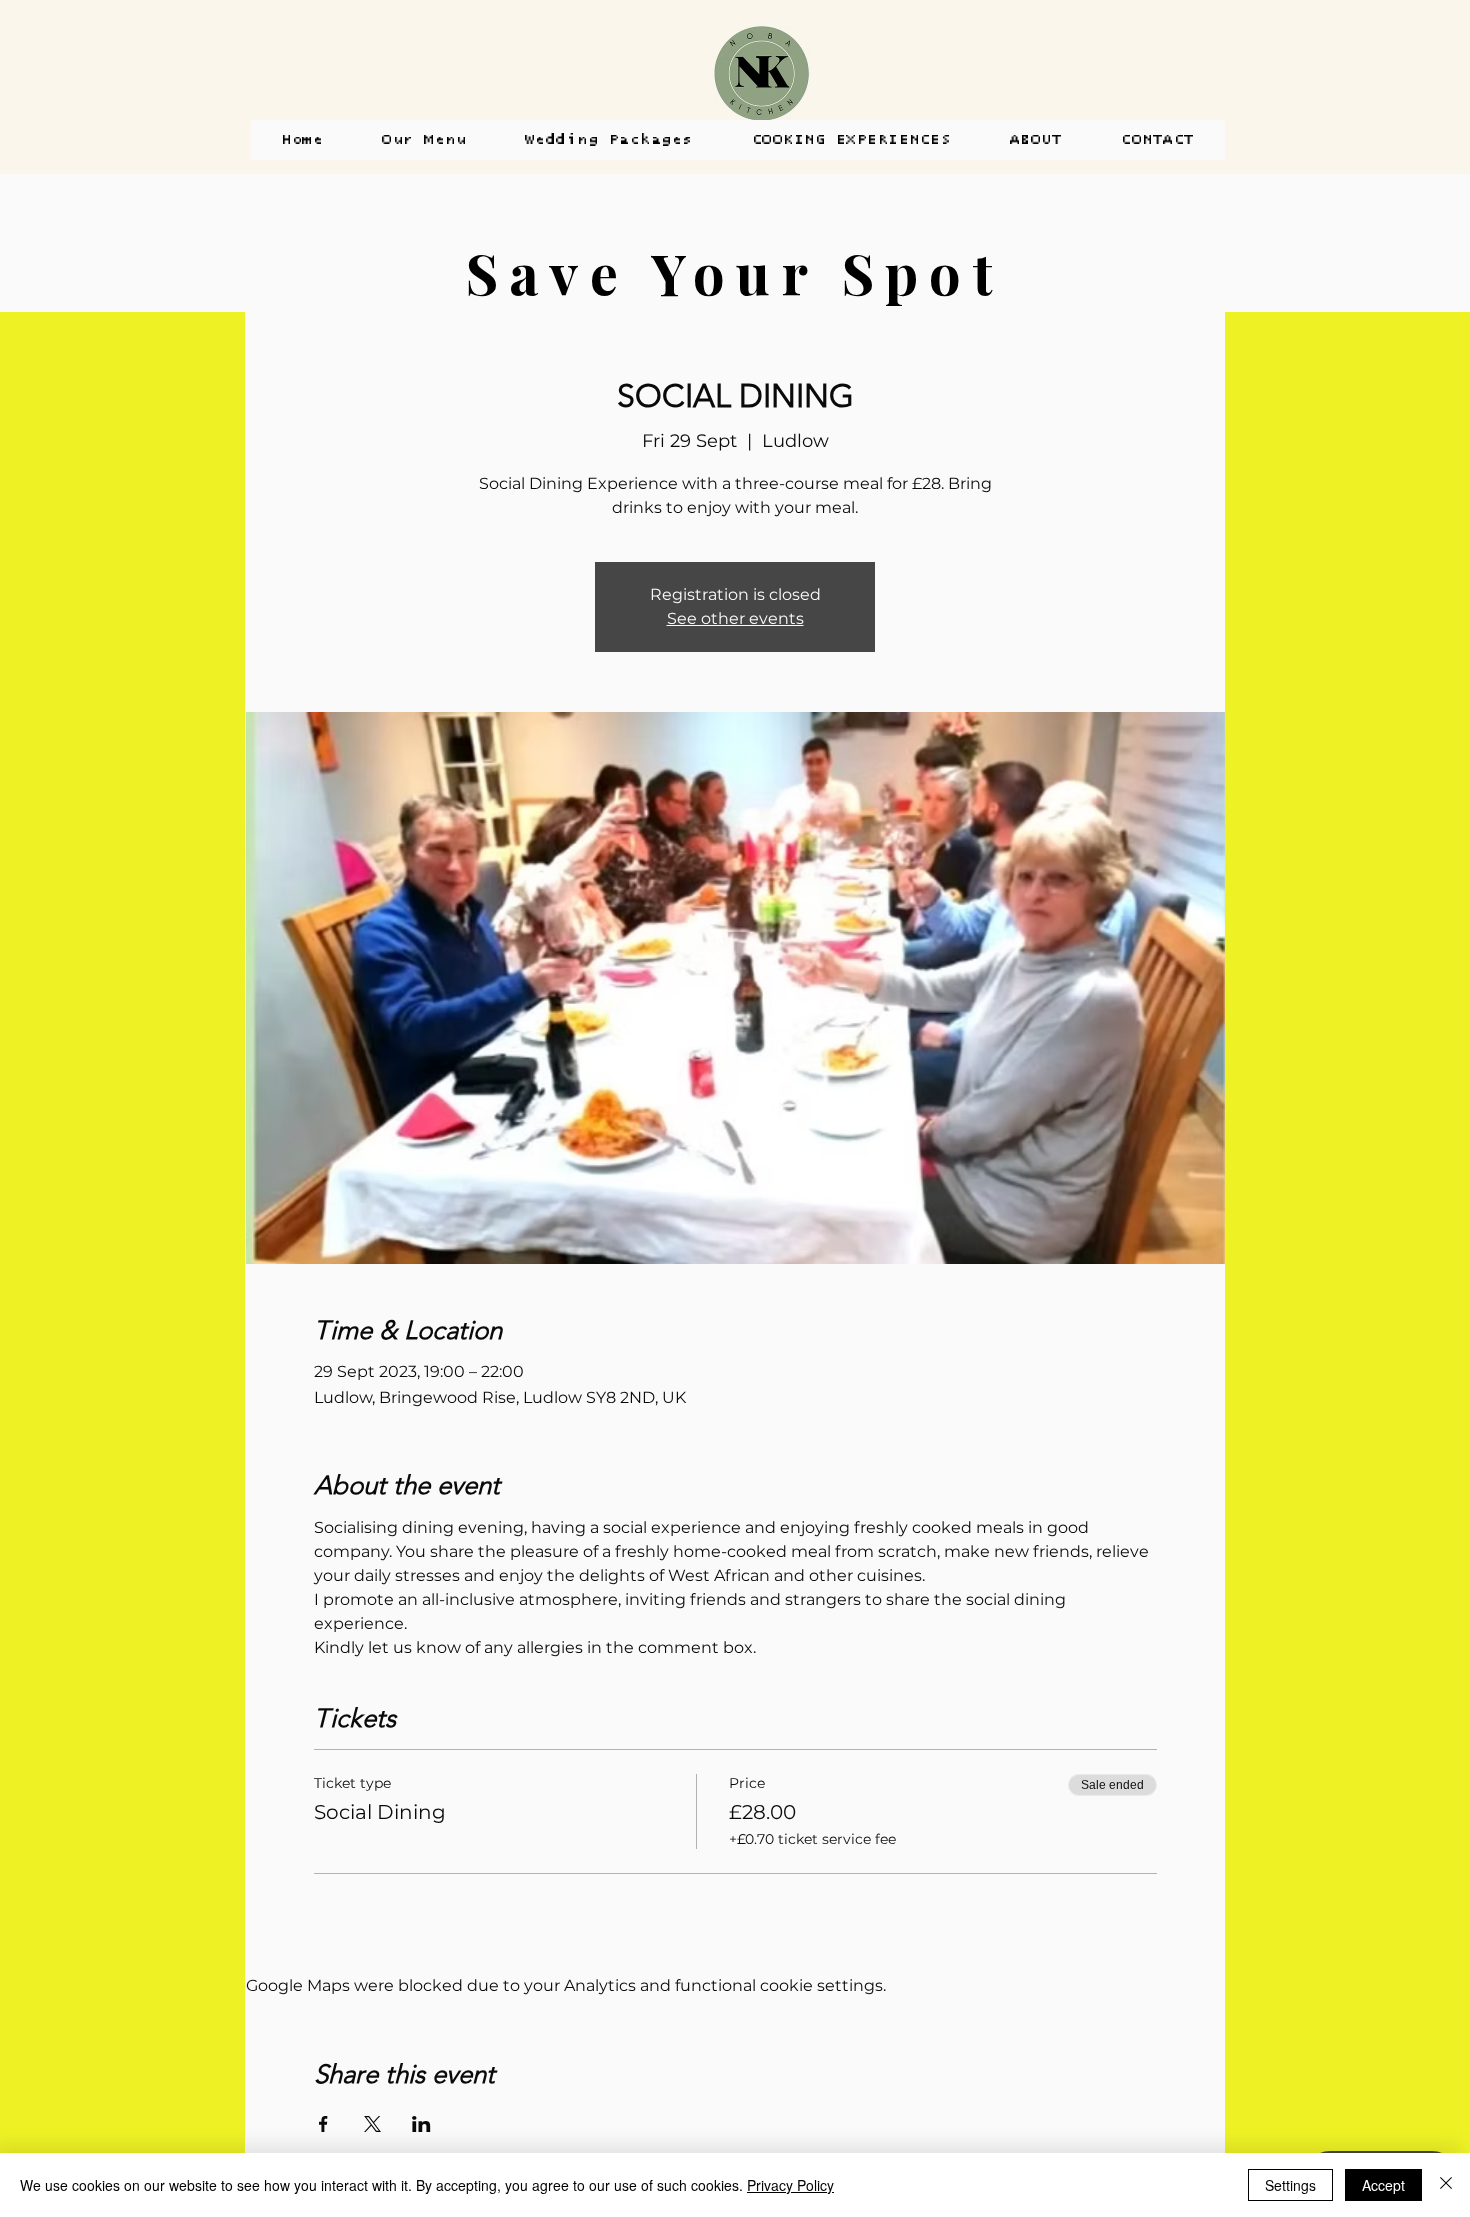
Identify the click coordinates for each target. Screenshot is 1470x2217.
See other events (735, 618)
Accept (1383, 2185)
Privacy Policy (790, 2185)
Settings (1290, 2185)
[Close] (1446, 2185)
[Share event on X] (372, 2124)
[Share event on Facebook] (323, 2124)
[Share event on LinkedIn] (421, 2124)
